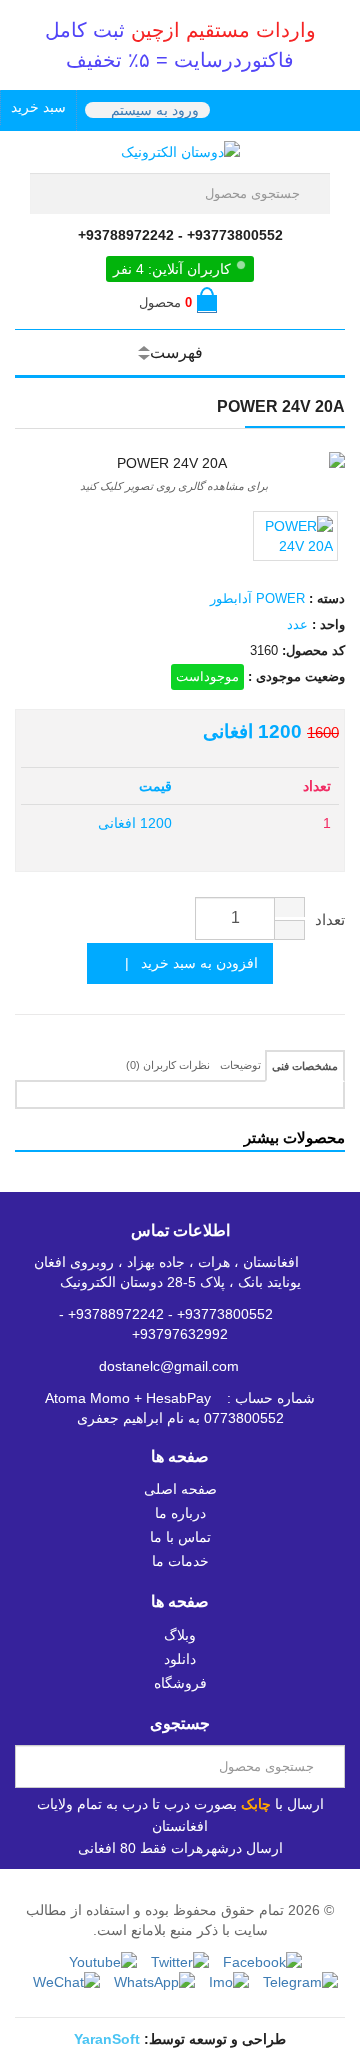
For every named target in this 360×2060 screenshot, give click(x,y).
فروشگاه (180, 1683)
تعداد (330, 919)
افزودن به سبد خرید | (185, 963)
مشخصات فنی (305, 1066)
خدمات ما (180, 1561)
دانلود (180, 1659)
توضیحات (240, 1065)
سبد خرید (38, 107)
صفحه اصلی (180, 1489)
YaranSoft (107, 2039)
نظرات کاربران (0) (168, 1065)
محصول (165, 302)
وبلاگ (180, 1635)
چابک (256, 1804)
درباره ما (180, 1513)
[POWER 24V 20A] (295, 536)
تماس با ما (180, 1537)
